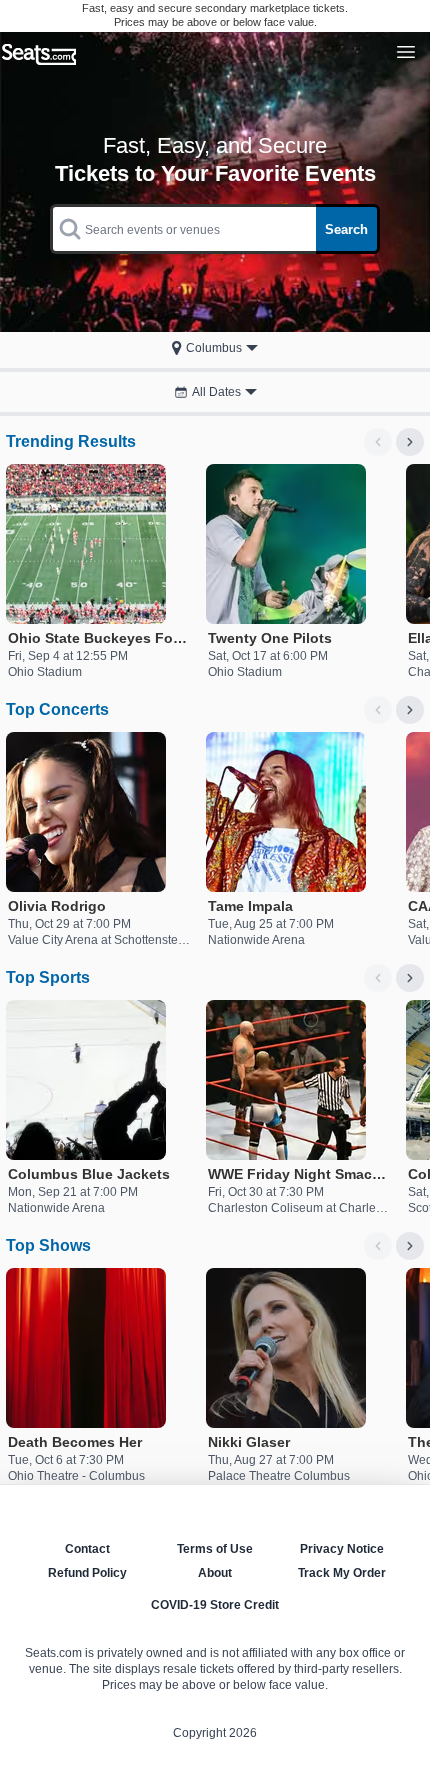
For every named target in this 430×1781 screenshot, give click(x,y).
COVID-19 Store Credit (215, 1605)
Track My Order (342, 1573)
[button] (214, 348)
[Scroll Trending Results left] (378, 442)
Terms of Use (215, 1549)
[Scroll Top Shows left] (378, 1246)
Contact (87, 1549)
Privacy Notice (342, 1549)
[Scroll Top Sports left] (378, 978)
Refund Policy (87, 1573)
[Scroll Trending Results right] (410, 442)
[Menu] (406, 52)
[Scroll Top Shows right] (410, 1246)
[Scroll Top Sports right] (410, 978)
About (215, 1573)
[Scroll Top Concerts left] (378, 710)
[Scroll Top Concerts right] (410, 710)
